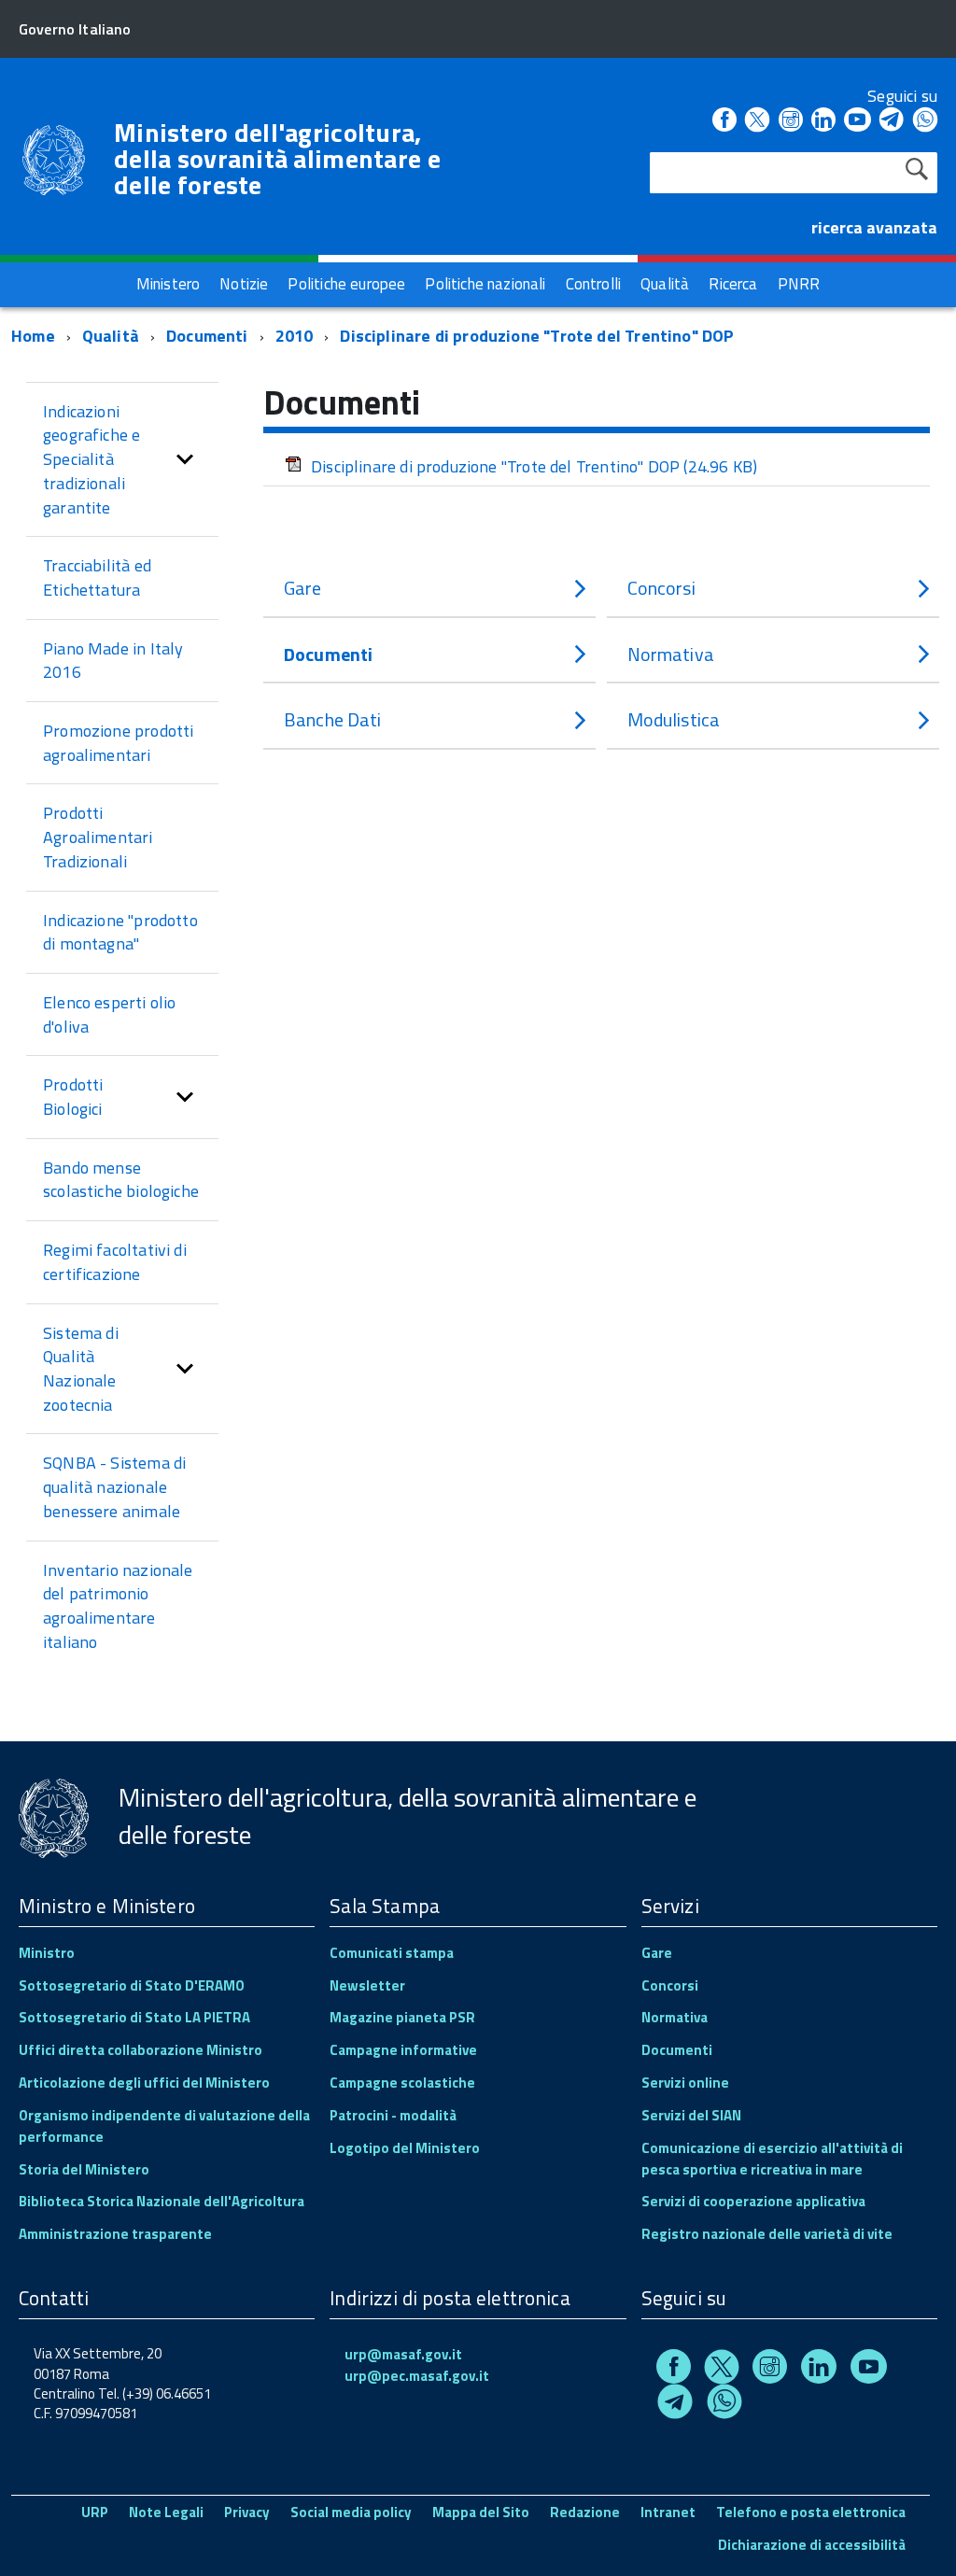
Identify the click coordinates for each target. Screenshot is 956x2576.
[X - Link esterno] (757, 121)
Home (33, 336)
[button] (185, 460)
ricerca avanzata (874, 227)
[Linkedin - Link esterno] (823, 121)
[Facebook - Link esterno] (724, 121)
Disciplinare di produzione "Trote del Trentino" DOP (537, 336)
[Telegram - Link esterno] (892, 121)
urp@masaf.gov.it (403, 2354)
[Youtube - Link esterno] (857, 121)
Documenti (207, 336)
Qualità (111, 336)
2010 (295, 336)
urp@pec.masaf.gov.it (417, 2376)
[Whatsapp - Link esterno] (925, 121)
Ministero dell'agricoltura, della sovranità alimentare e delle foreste (277, 159)
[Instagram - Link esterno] (791, 121)
